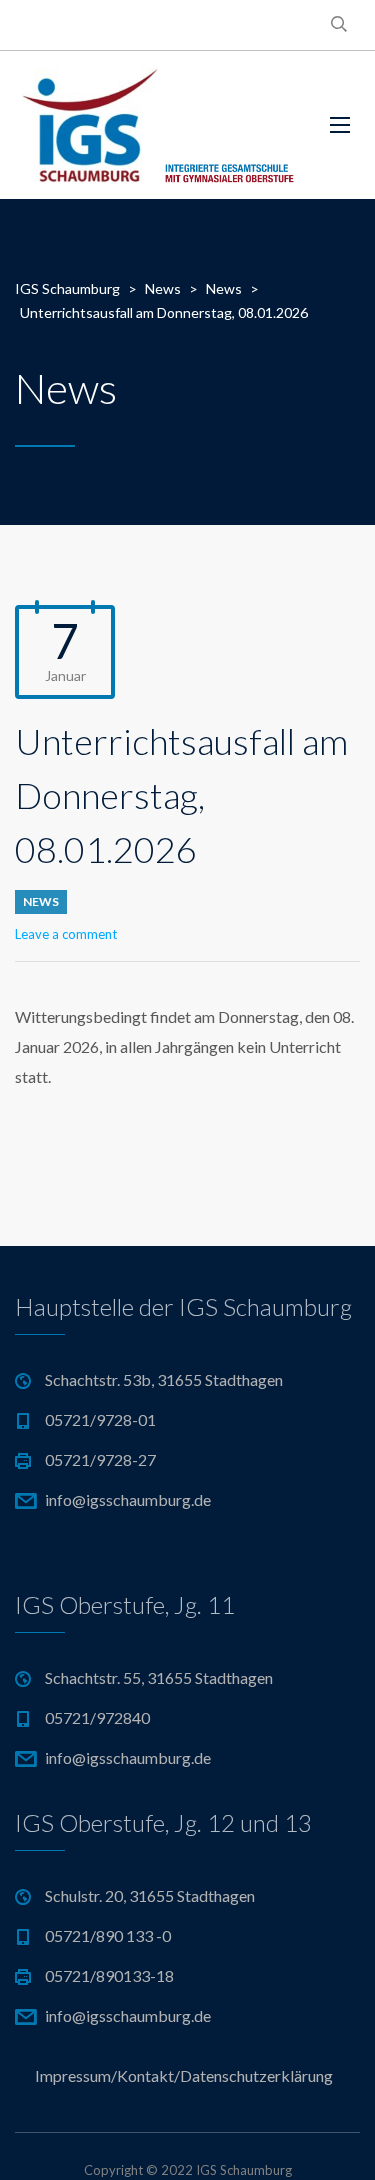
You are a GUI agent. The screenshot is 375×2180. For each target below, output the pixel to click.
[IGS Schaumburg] (157, 125)
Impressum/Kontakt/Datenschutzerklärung (184, 2075)
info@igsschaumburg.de (128, 1499)
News (41, 901)
